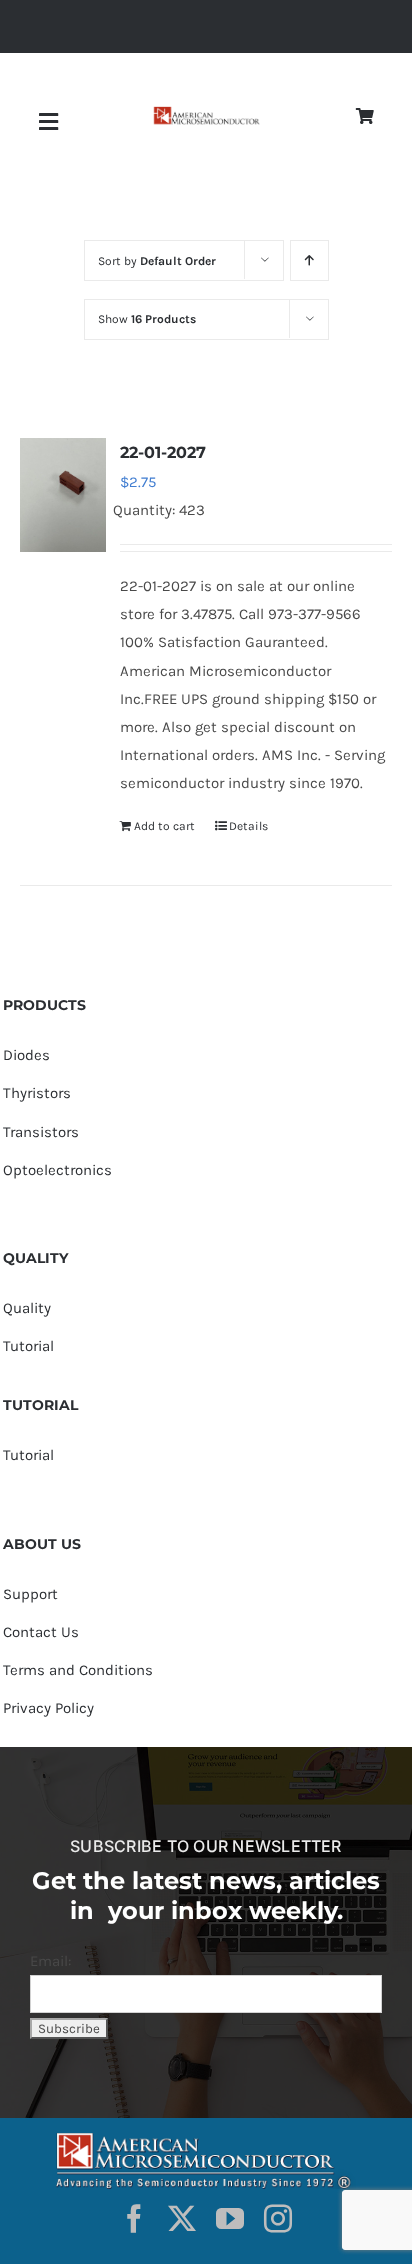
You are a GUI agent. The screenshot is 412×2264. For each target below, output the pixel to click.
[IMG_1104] (206, 113)
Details (248, 826)
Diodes (26, 1055)
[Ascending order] (309, 260)
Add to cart (164, 826)
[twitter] (182, 2219)
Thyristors (37, 1093)
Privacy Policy (48, 1708)
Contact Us (41, 1632)
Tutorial (28, 1346)
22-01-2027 (163, 452)
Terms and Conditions (78, 1670)
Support (30, 1594)
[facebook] (134, 2219)
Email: (50, 1961)
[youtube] (230, 2219)
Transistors (41, 1132)
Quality (27, 1308)
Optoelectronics (57, 1170)
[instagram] (278, 2219)
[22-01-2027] (63, 495)
